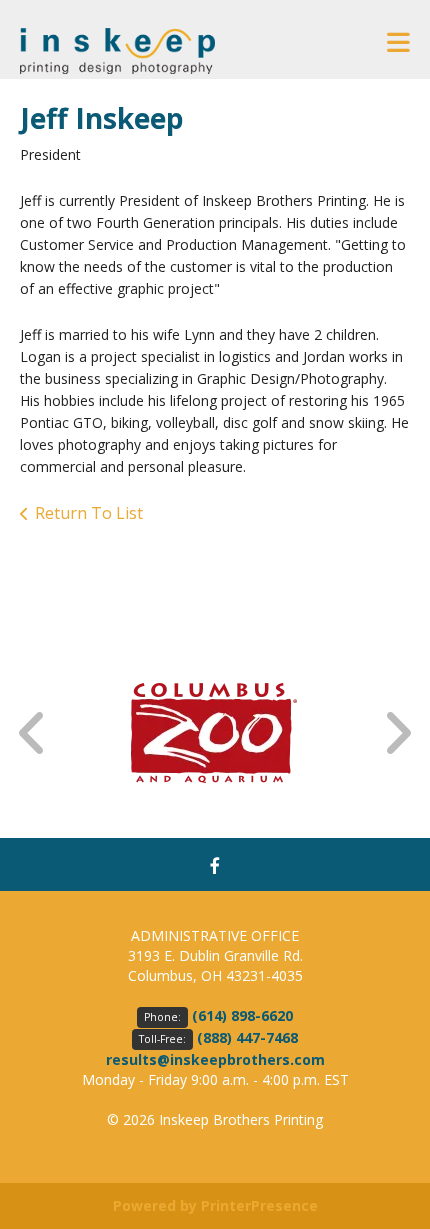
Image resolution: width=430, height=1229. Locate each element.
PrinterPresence (259, 1205)
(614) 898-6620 (242, 1015)
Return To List (89, 513)
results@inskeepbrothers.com (215, 1059)
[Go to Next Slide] (397, 733)
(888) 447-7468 (247, 1037)
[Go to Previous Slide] (33, 733)
